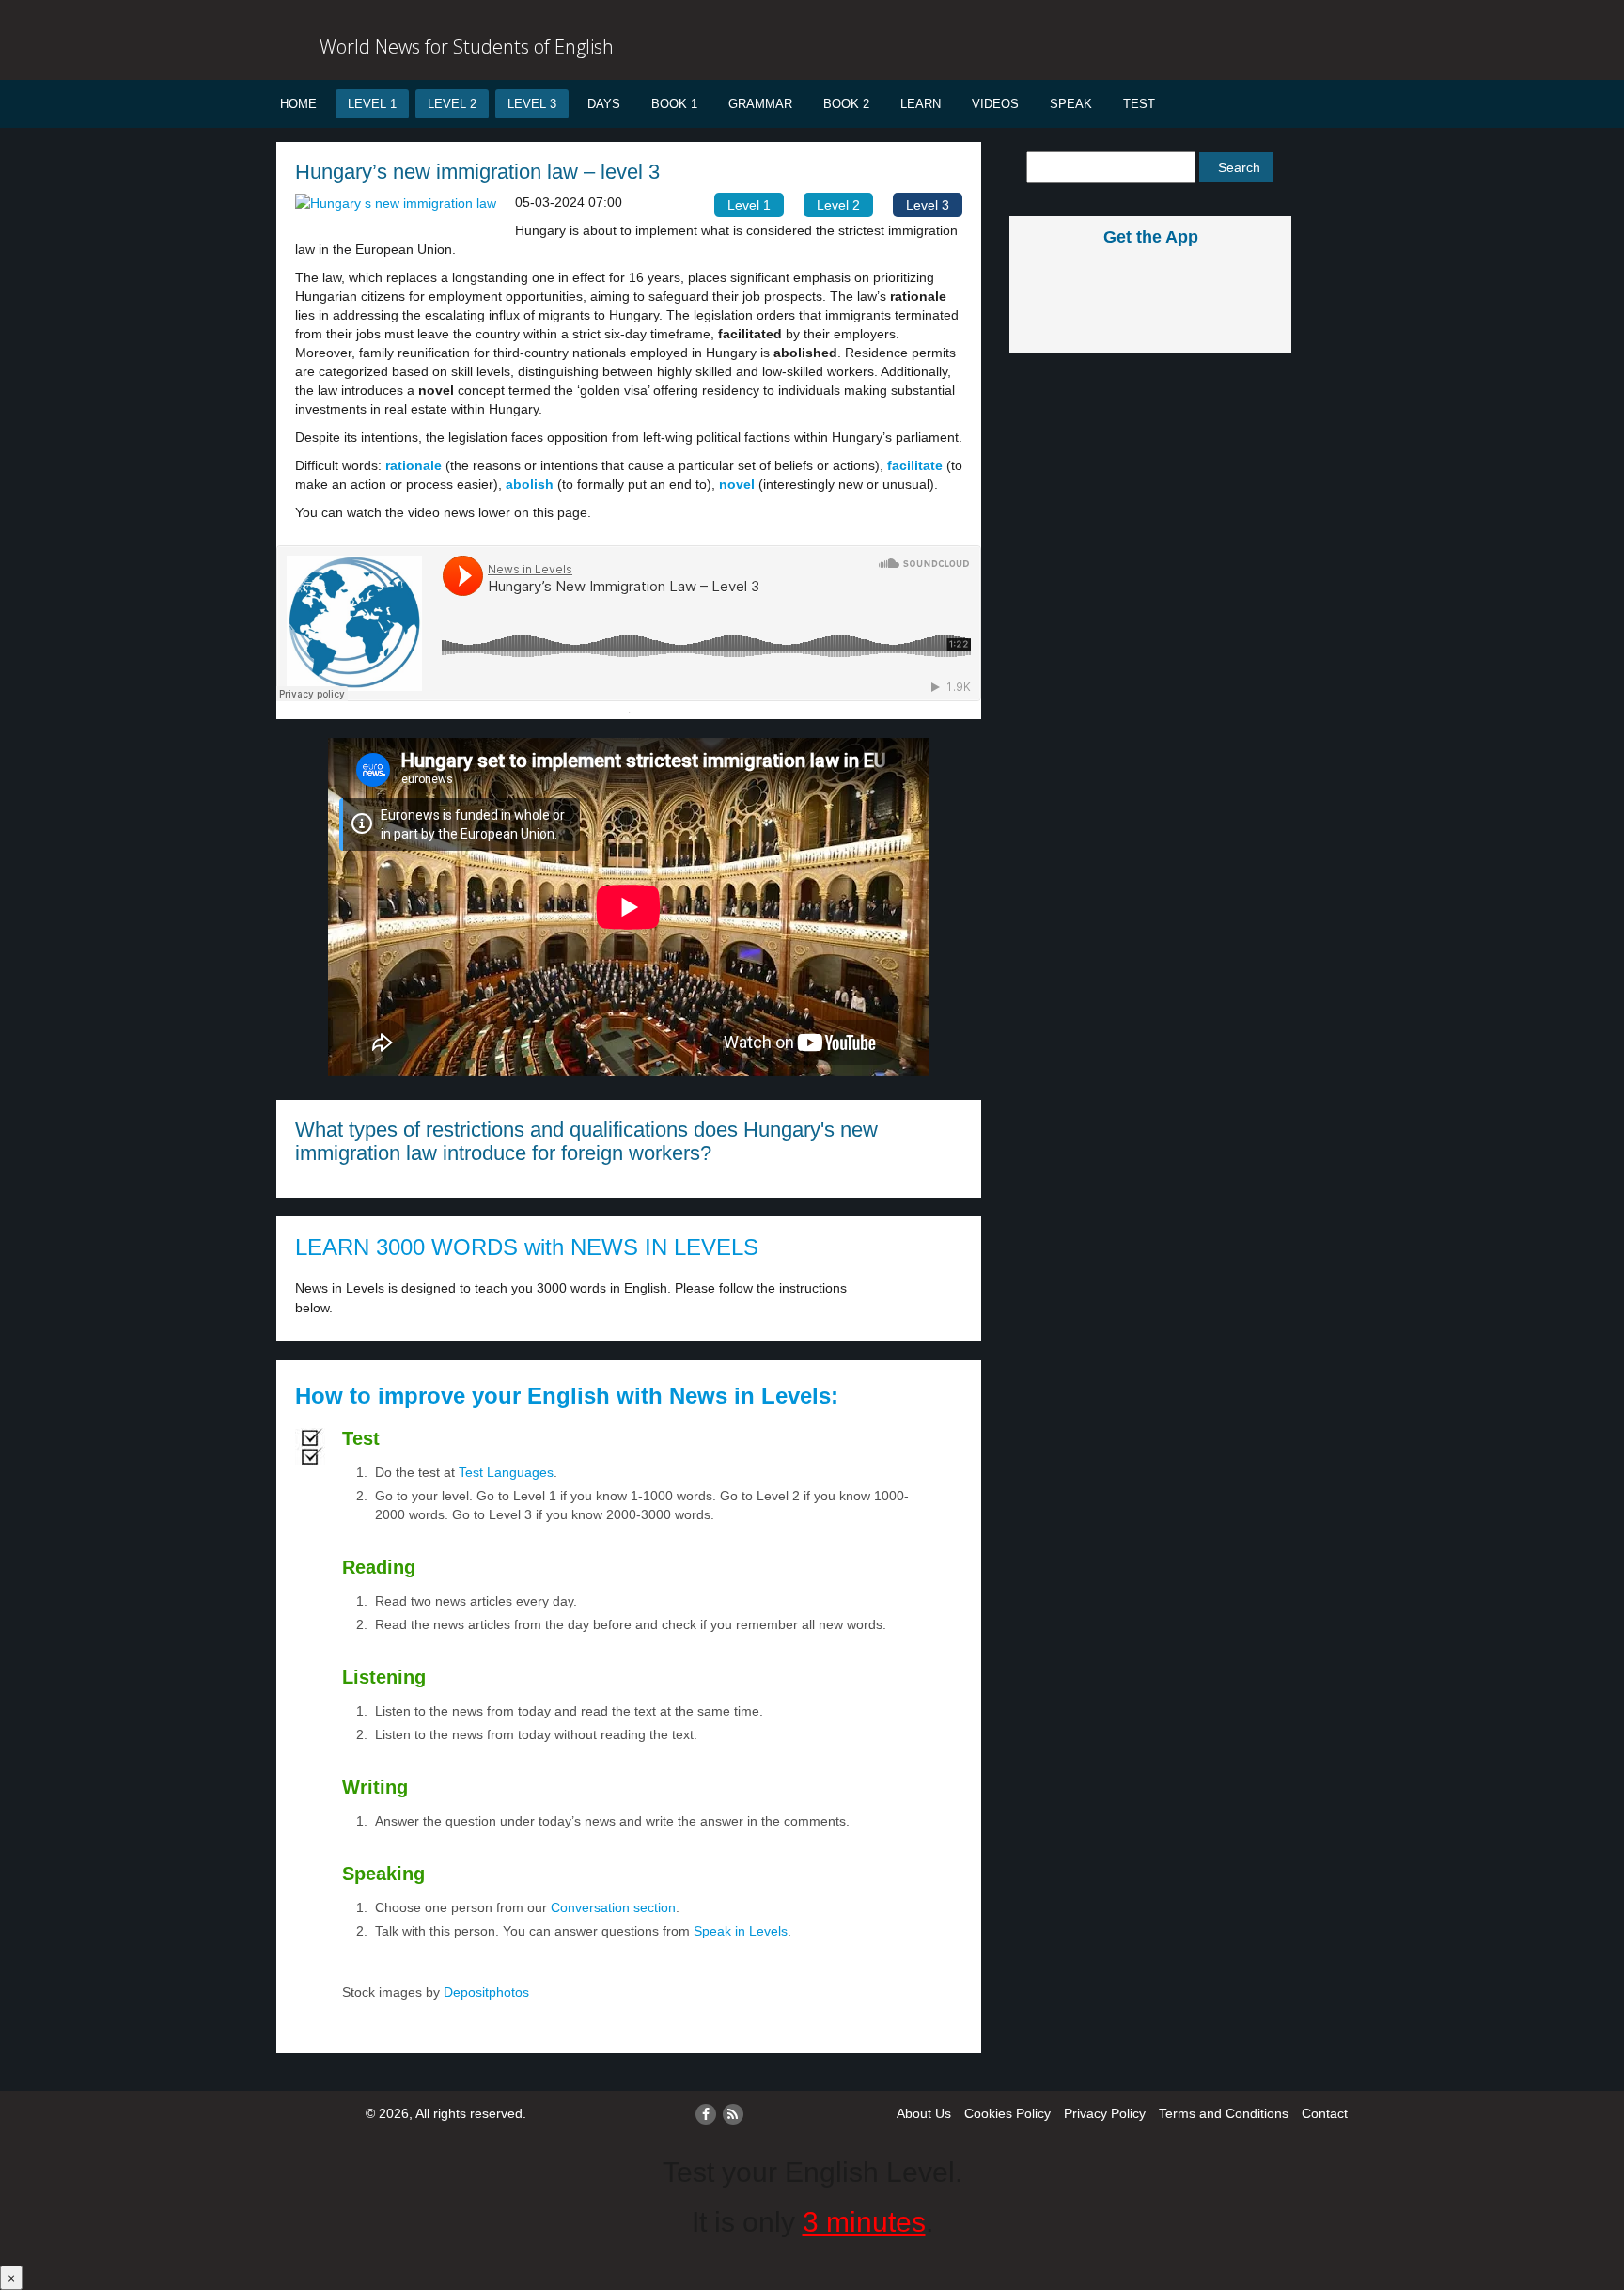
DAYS (604, 104)
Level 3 (532, 104)
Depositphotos (484, 1992)
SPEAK (1071, 104)
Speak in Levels (741, 1931)
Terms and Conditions (1224, 2113)
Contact (1325, 2113)
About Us (924, 2113)
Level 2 (452, 104)
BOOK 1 (674, 104)
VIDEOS (995, 104)
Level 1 (372, 104)
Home (298, 104)
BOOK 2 (846, 104)
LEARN (921, 104)
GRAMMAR (760, 104)
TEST (1139, 104)
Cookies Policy (1007, 2113)
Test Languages (506, 1472)
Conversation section (613, 1907)
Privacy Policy (1105, 2113)
